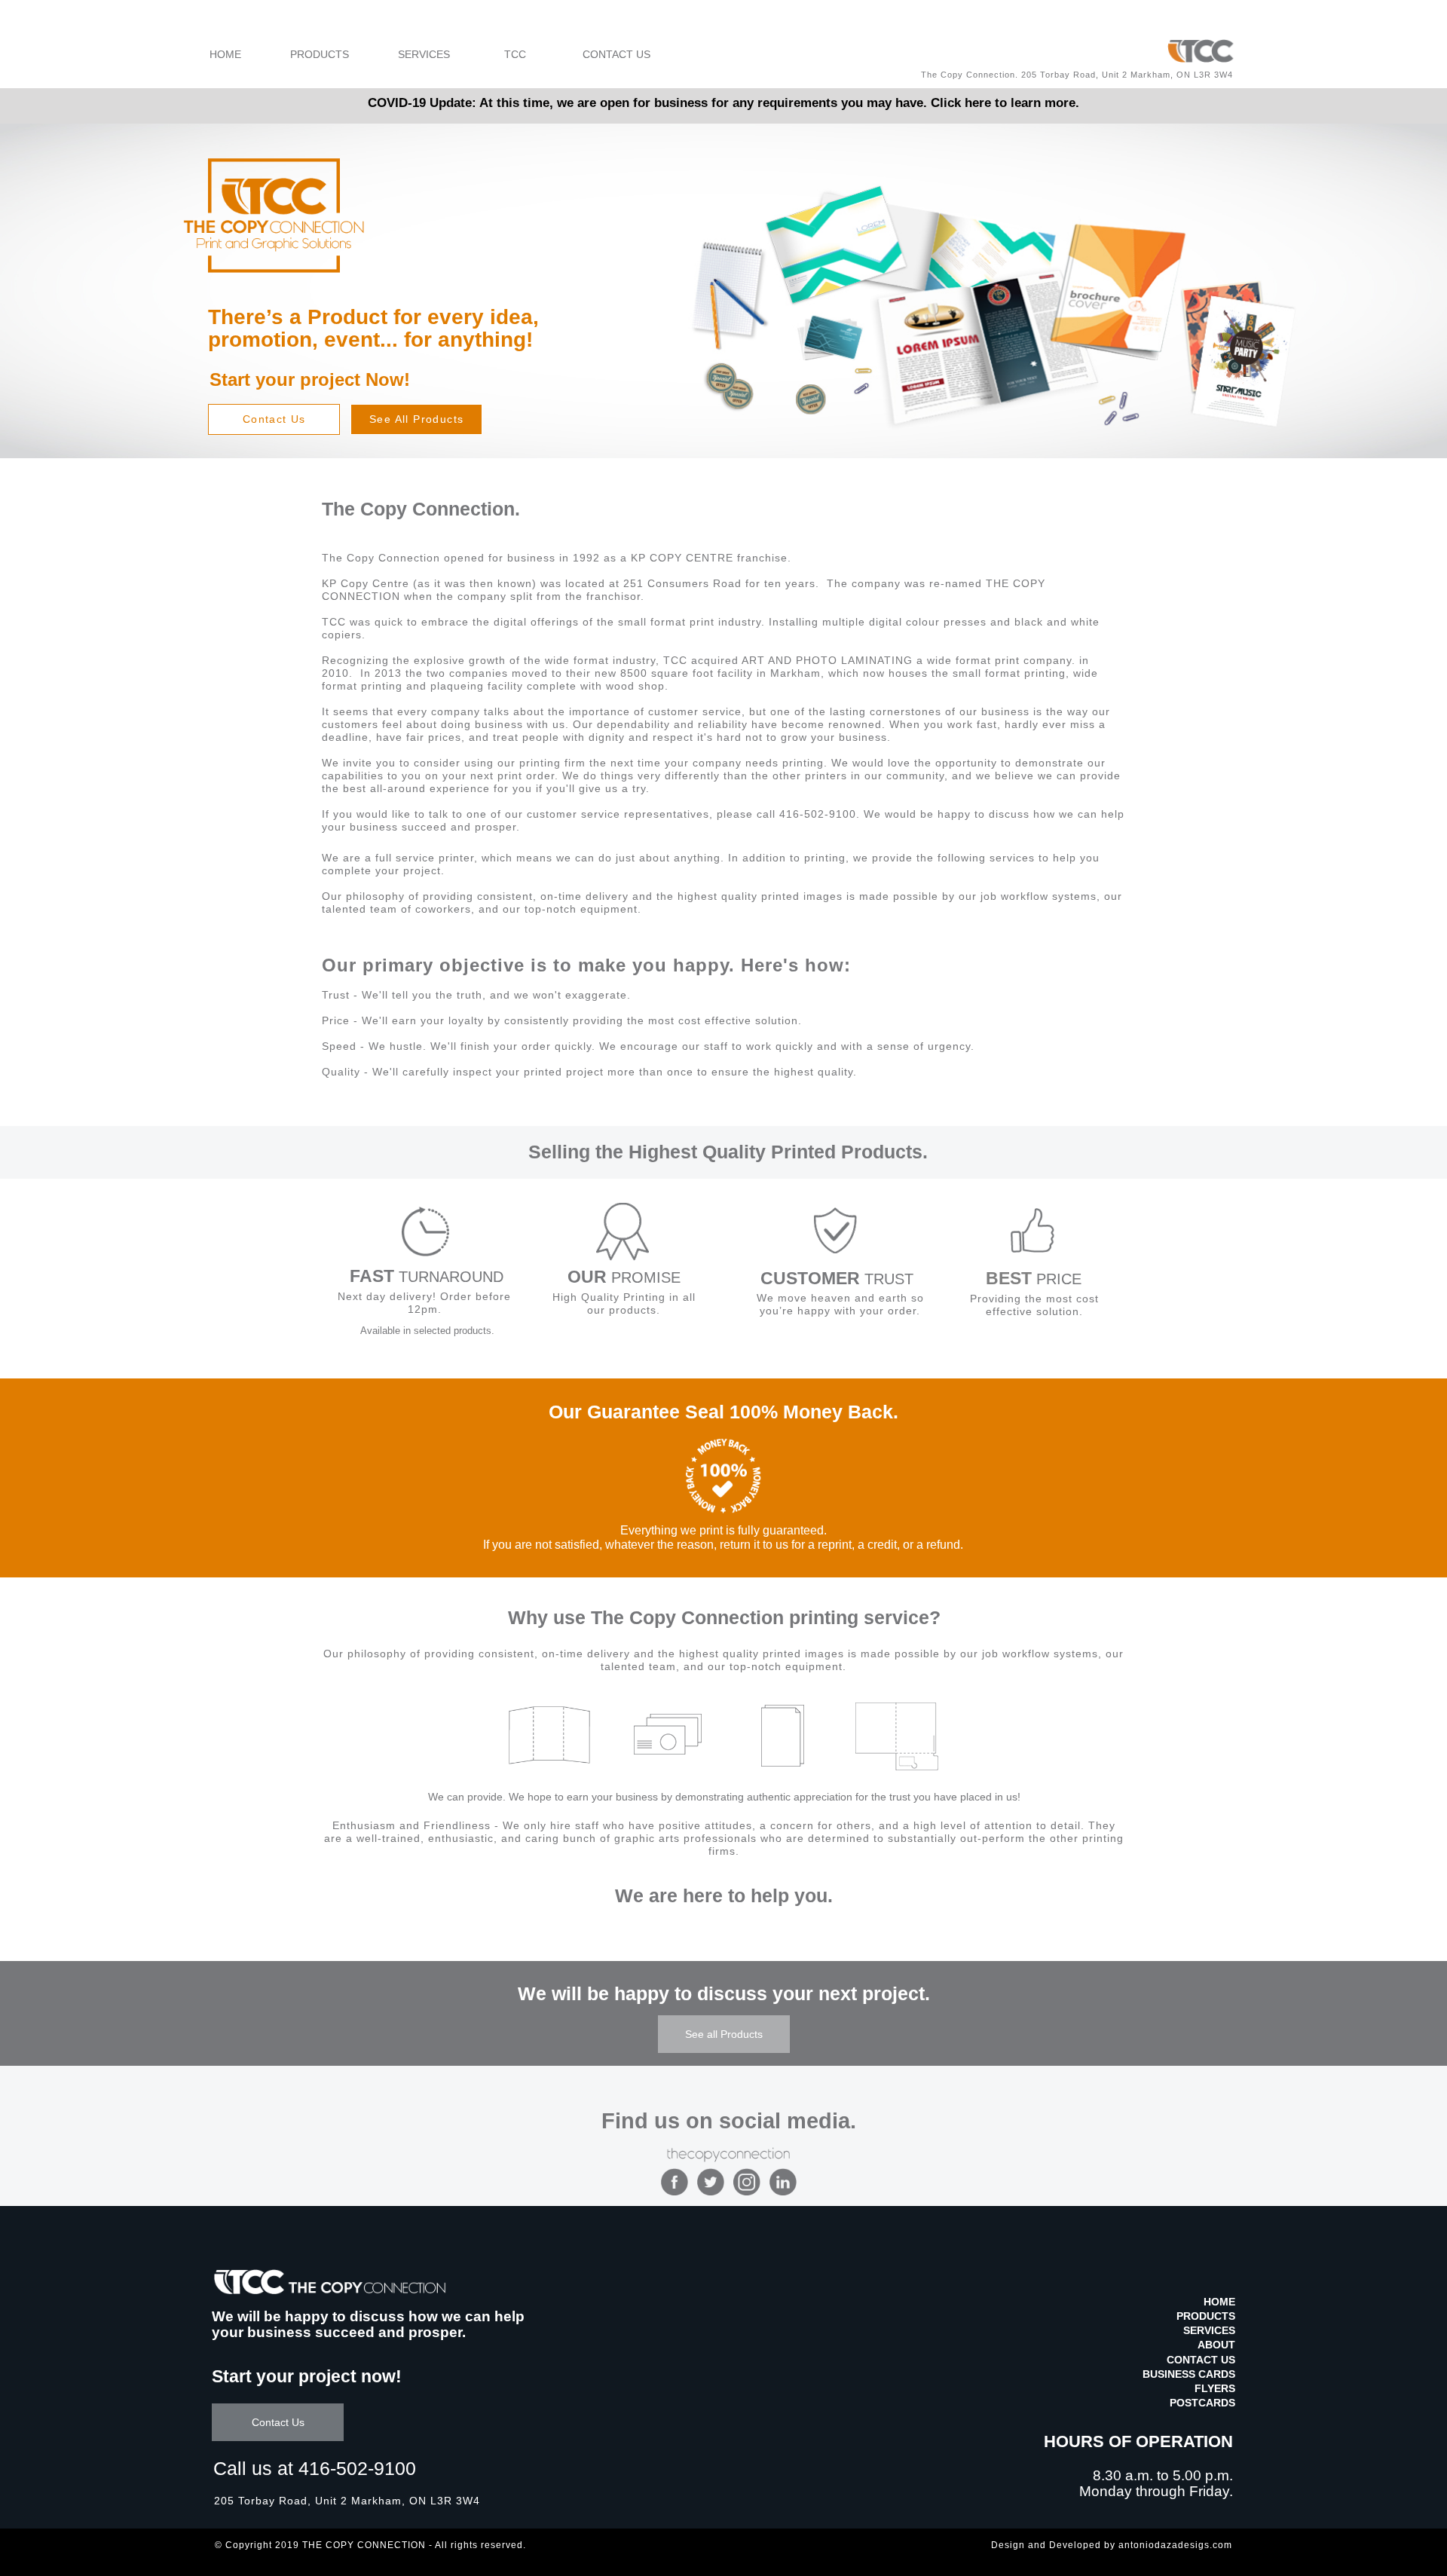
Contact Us (274, 419)
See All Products (416, 419)
